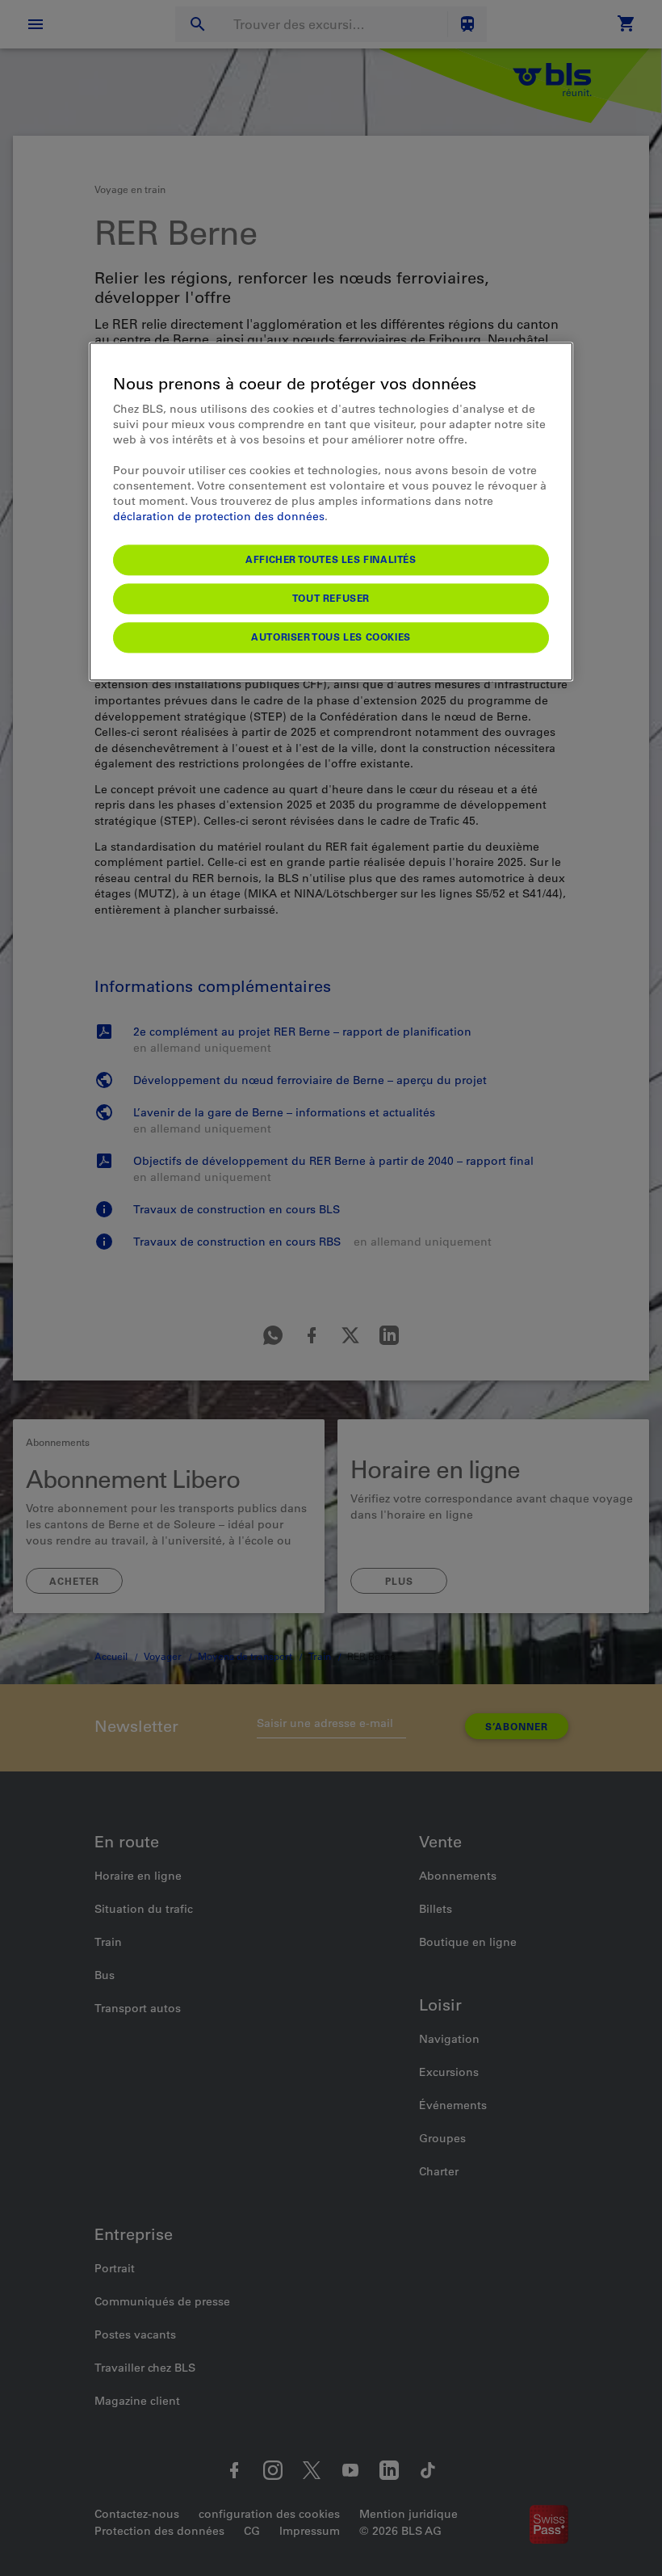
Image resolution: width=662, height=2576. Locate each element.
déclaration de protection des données (219, 517)
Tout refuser (331, 599)
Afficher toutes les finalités (331, 560)
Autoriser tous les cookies (331, 637)
